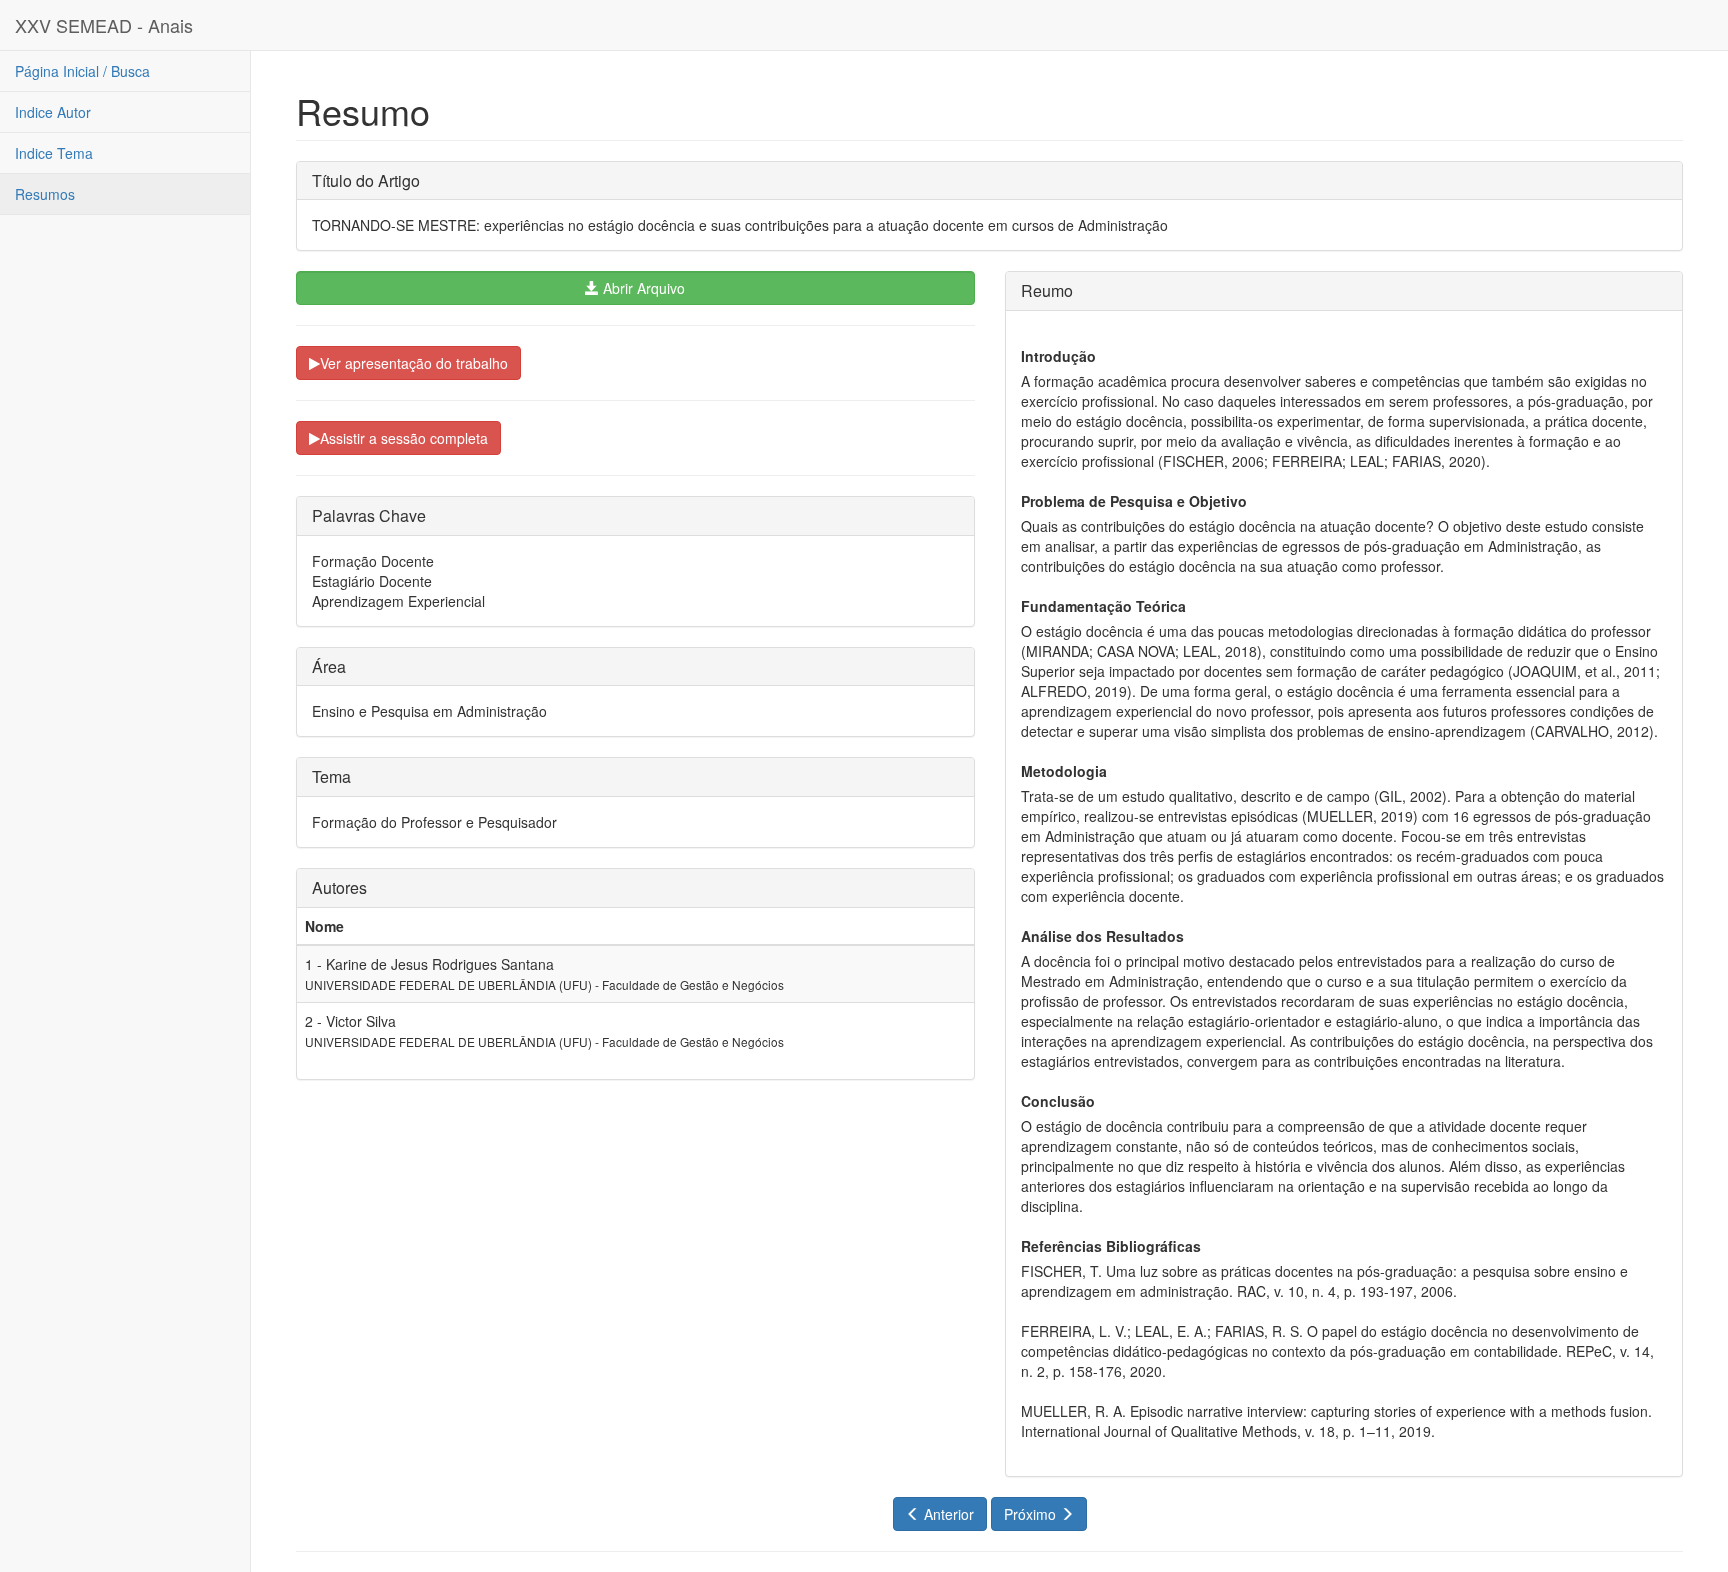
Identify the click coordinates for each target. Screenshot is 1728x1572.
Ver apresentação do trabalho (414, 363)
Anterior (947, 1514)
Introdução (1058, 356)
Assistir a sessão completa (404, 438)
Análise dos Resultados (1102, 936)
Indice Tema (54, 153)
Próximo (1032, 1514)
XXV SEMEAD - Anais (104, 25)
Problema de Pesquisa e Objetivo (1134, 501)
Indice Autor (53, 112)
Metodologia (1064, 771)
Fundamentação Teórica (1103, 606)
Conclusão (1058, 1101)
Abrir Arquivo (642, 288)
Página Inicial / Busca (82, 71)
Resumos (45, 194)
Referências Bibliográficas (1111, 1246)
